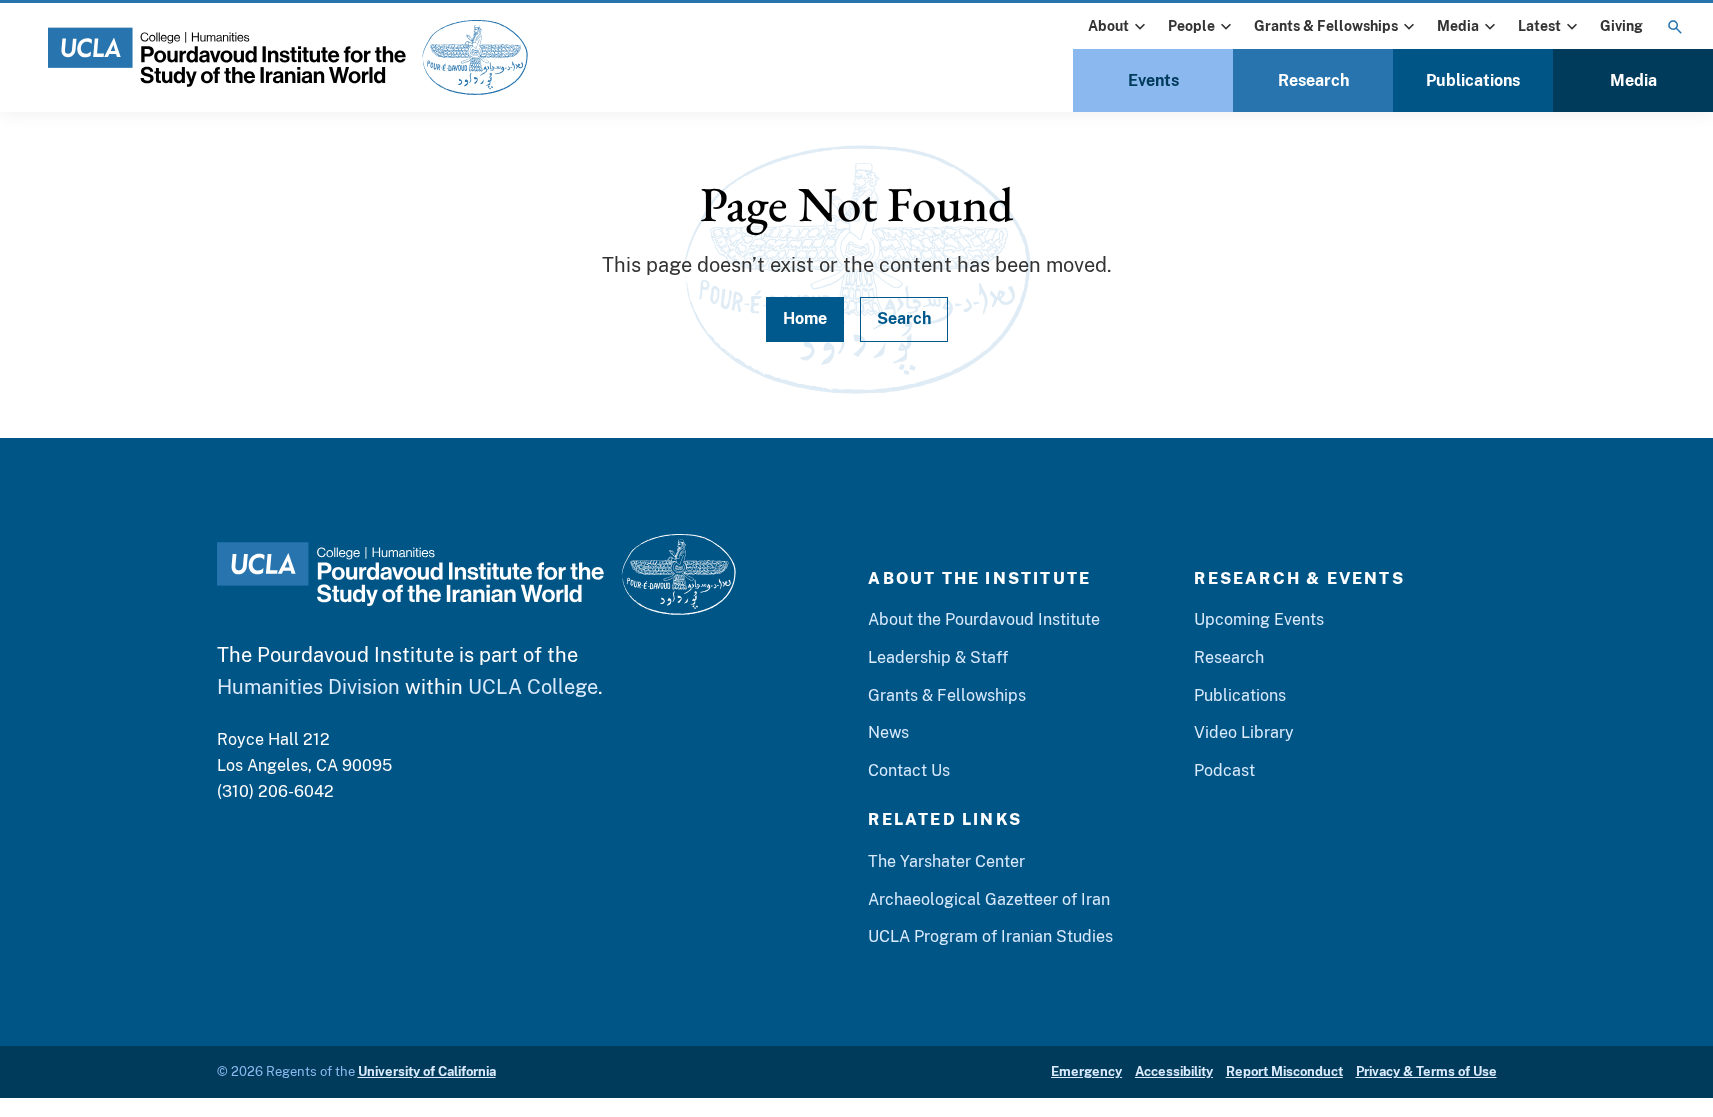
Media (1458, 26)
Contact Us (909, 770)
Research (1313, 80)
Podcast (1224, 770)
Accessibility (1174, 1071)
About (1108, 26)
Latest (1539, 26)
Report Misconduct (1284, 1071)
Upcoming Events (1259, 619)
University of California (427, 1071)
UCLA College (533, 687)
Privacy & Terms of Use (1426, 1071)
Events (1153, 80)
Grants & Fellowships (1326, 26)
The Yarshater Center (946, 861)
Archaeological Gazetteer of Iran (989, 899)
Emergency (1086, 1071)
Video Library (1244, 732)
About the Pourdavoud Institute (984, 619)
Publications (1473, 80)
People (1191, 26)
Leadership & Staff (938, 657)
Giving (1621, 26)
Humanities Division (308, 687)
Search (904, 318)
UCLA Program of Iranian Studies (990, 936)
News (888, 732)
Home (805, 318)
